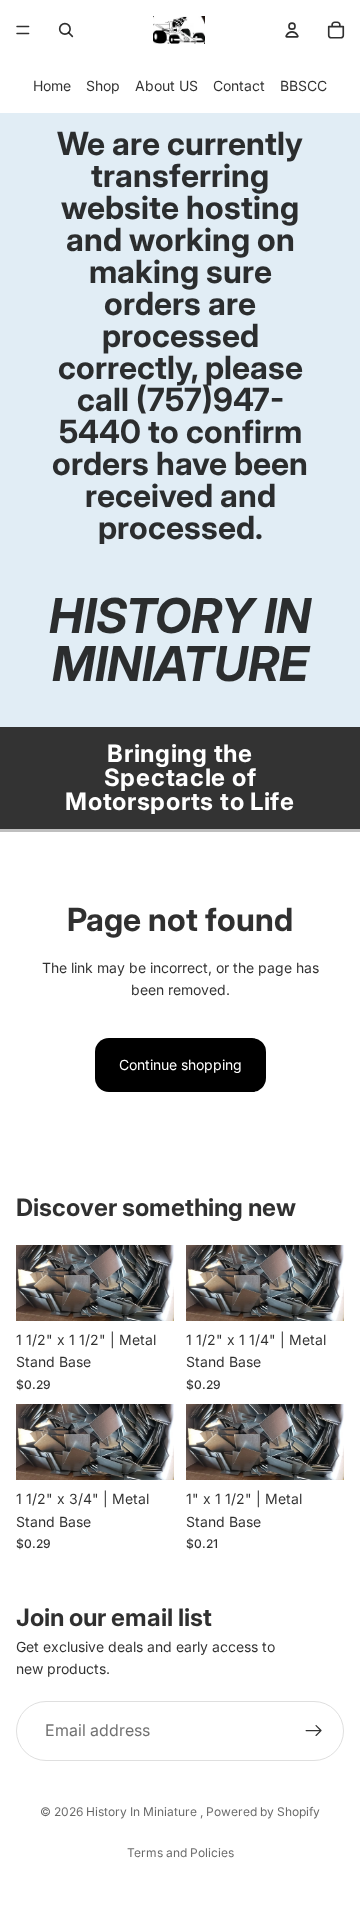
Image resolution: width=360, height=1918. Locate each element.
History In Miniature (143, 1811)
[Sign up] (314, 1731)
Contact (239, 85)
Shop (103, 85)
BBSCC (303, 85)
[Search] (66, 30)
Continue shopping (180, 1064)
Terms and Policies (180, 1852)
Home (52, 85)
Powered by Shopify (263, 1811)
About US (166, 85)
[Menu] (23, 30)
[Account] (292, 30)
